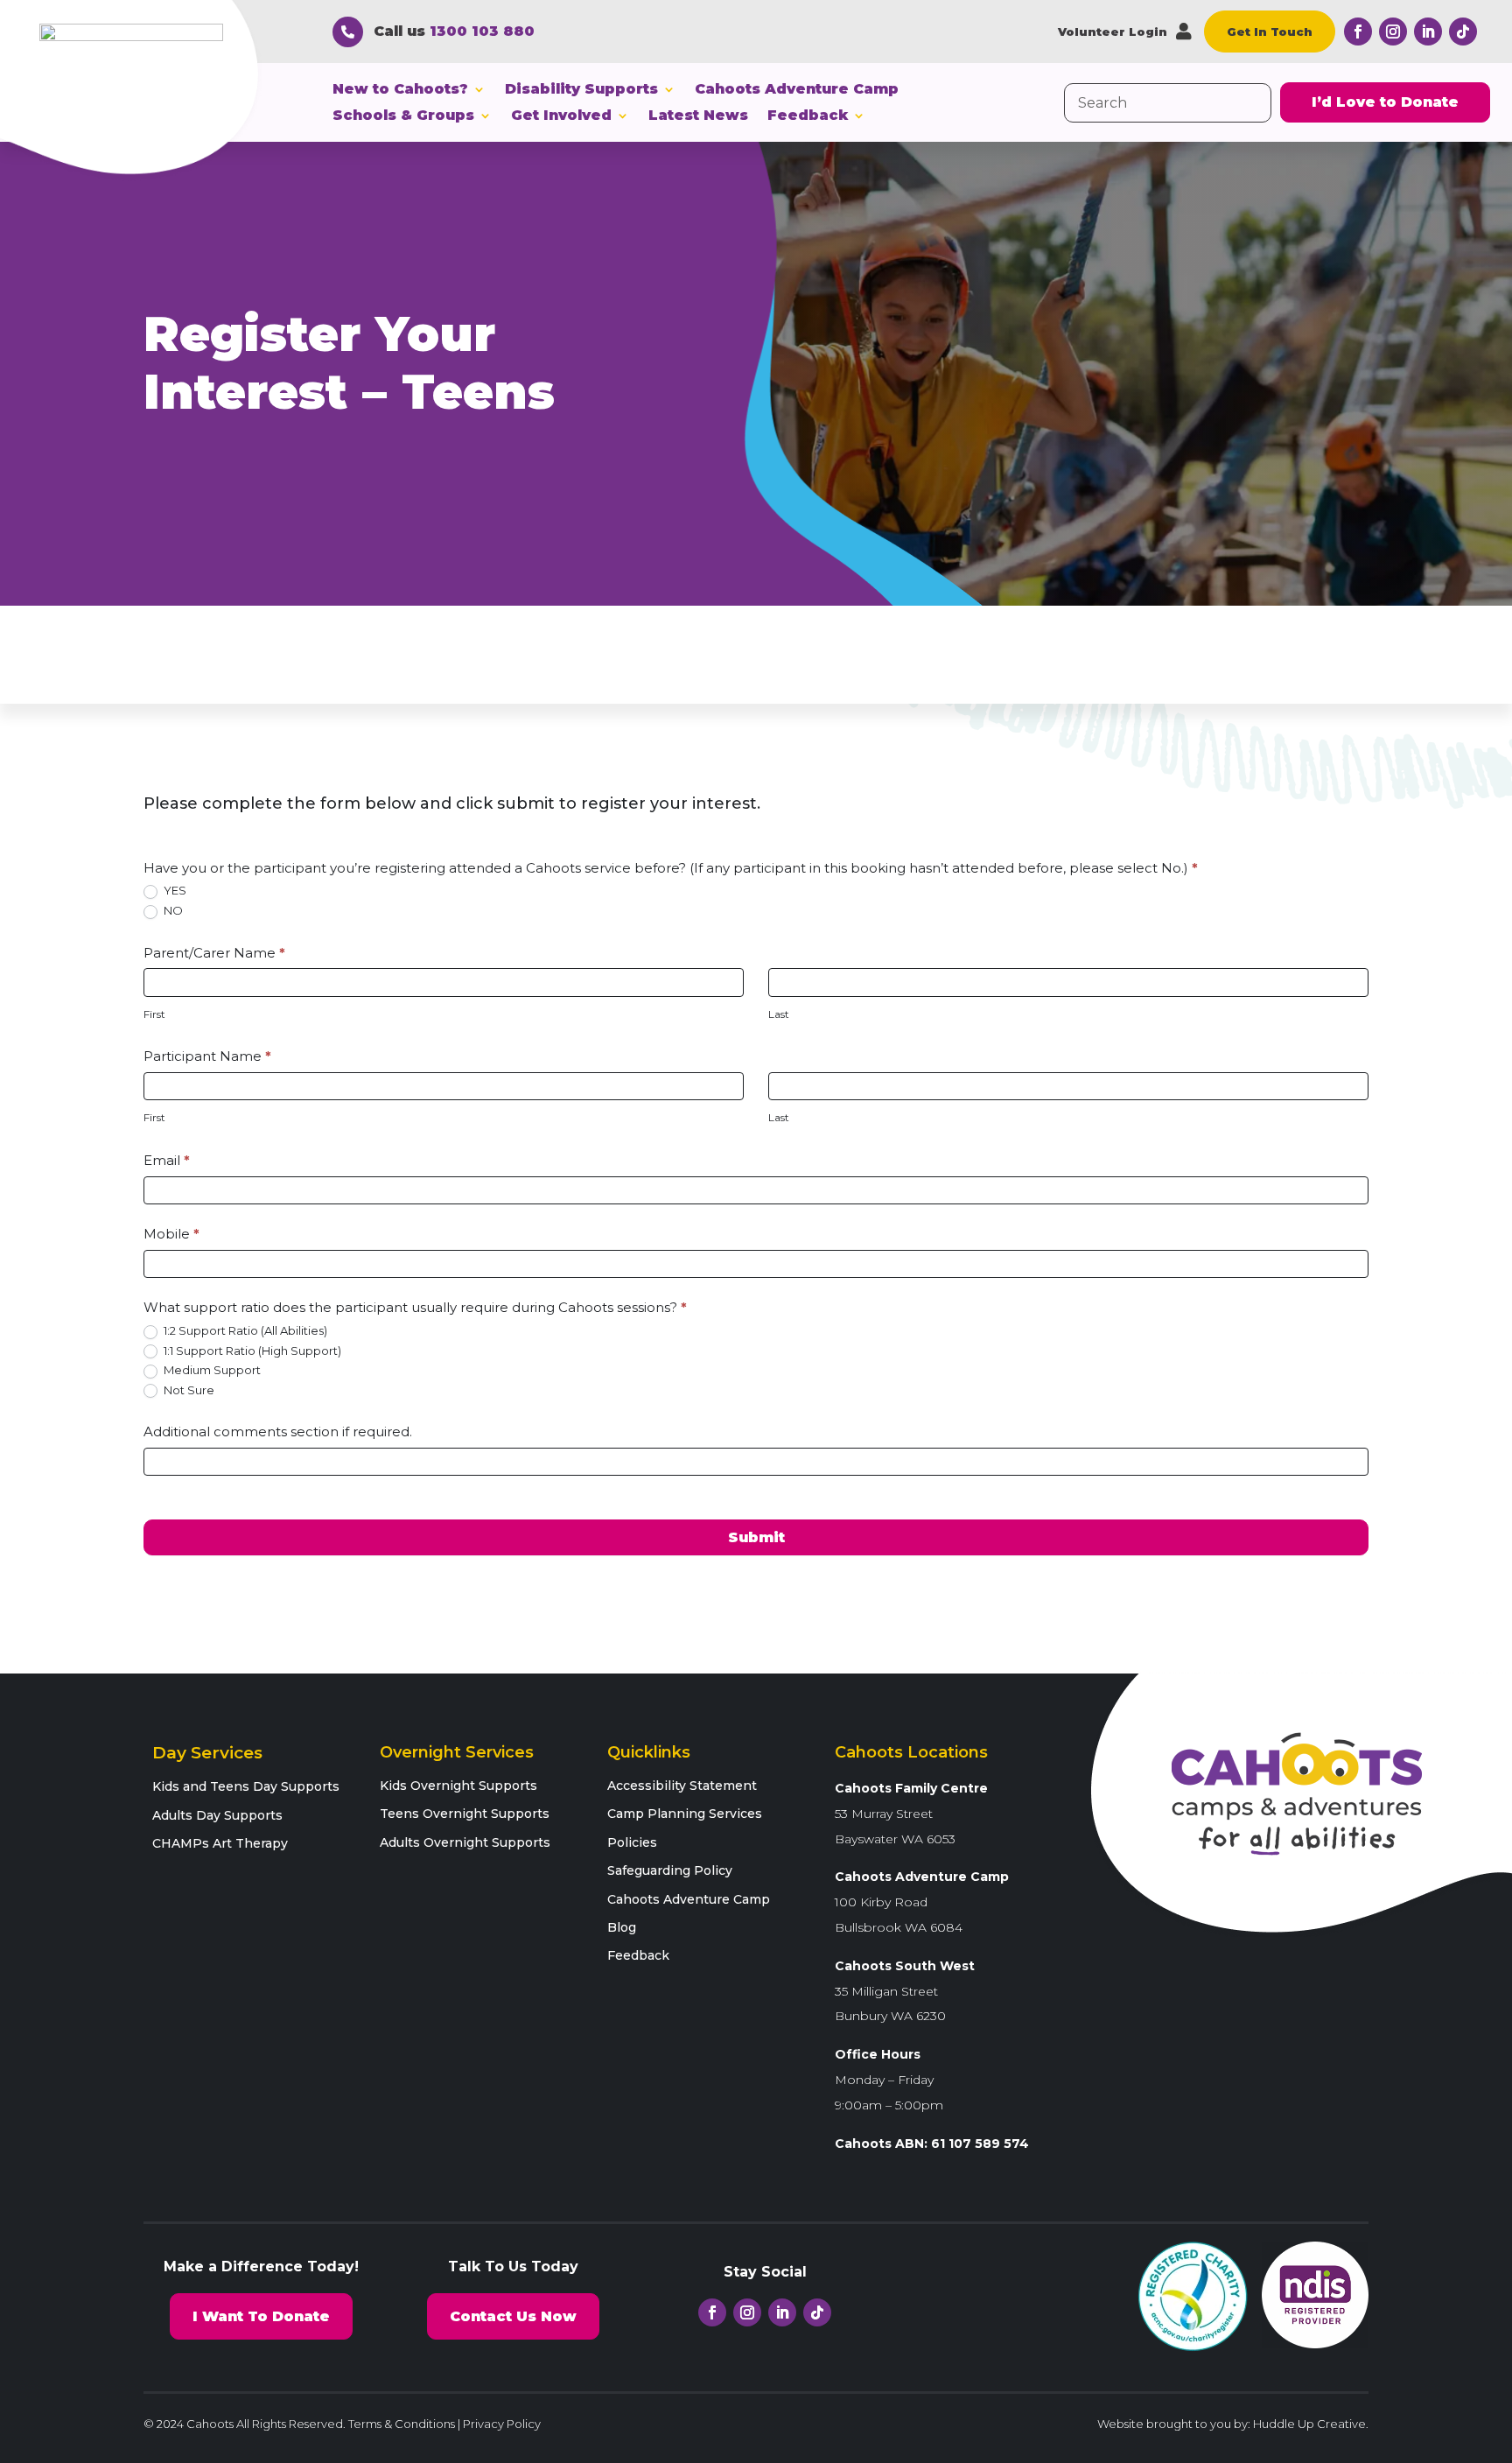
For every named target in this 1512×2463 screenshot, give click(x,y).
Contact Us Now (513, 2316)
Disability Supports (581, 90)
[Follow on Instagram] (1393, 32)
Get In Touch (1270, 32)
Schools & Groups (403, 116)
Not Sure (188, 1390)
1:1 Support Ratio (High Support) (251, 1351)
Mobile (171, 1234)
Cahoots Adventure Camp (797, 90)
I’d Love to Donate (1385, 102)
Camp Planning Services (685, 1814)
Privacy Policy (502, 2424)
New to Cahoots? (400, 90)
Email (167, 1160)
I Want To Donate (261, 2316)
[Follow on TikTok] (1463, 32)
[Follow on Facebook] (1358, 32)
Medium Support (211, 1370)
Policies (632, 1842)
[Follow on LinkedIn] (1428, 32)
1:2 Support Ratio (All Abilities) (244, 1330)
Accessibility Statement (682, 1786)
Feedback (808, 116)
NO (172, 910)
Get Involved (561, 116)
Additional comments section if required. (278, 1431)
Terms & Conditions (402, 2424)
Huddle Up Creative (1309, 2424)
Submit (756, 1537)
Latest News (698, 116)
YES (174, 890)
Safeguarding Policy (670, 1870)
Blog (622, 1927)
